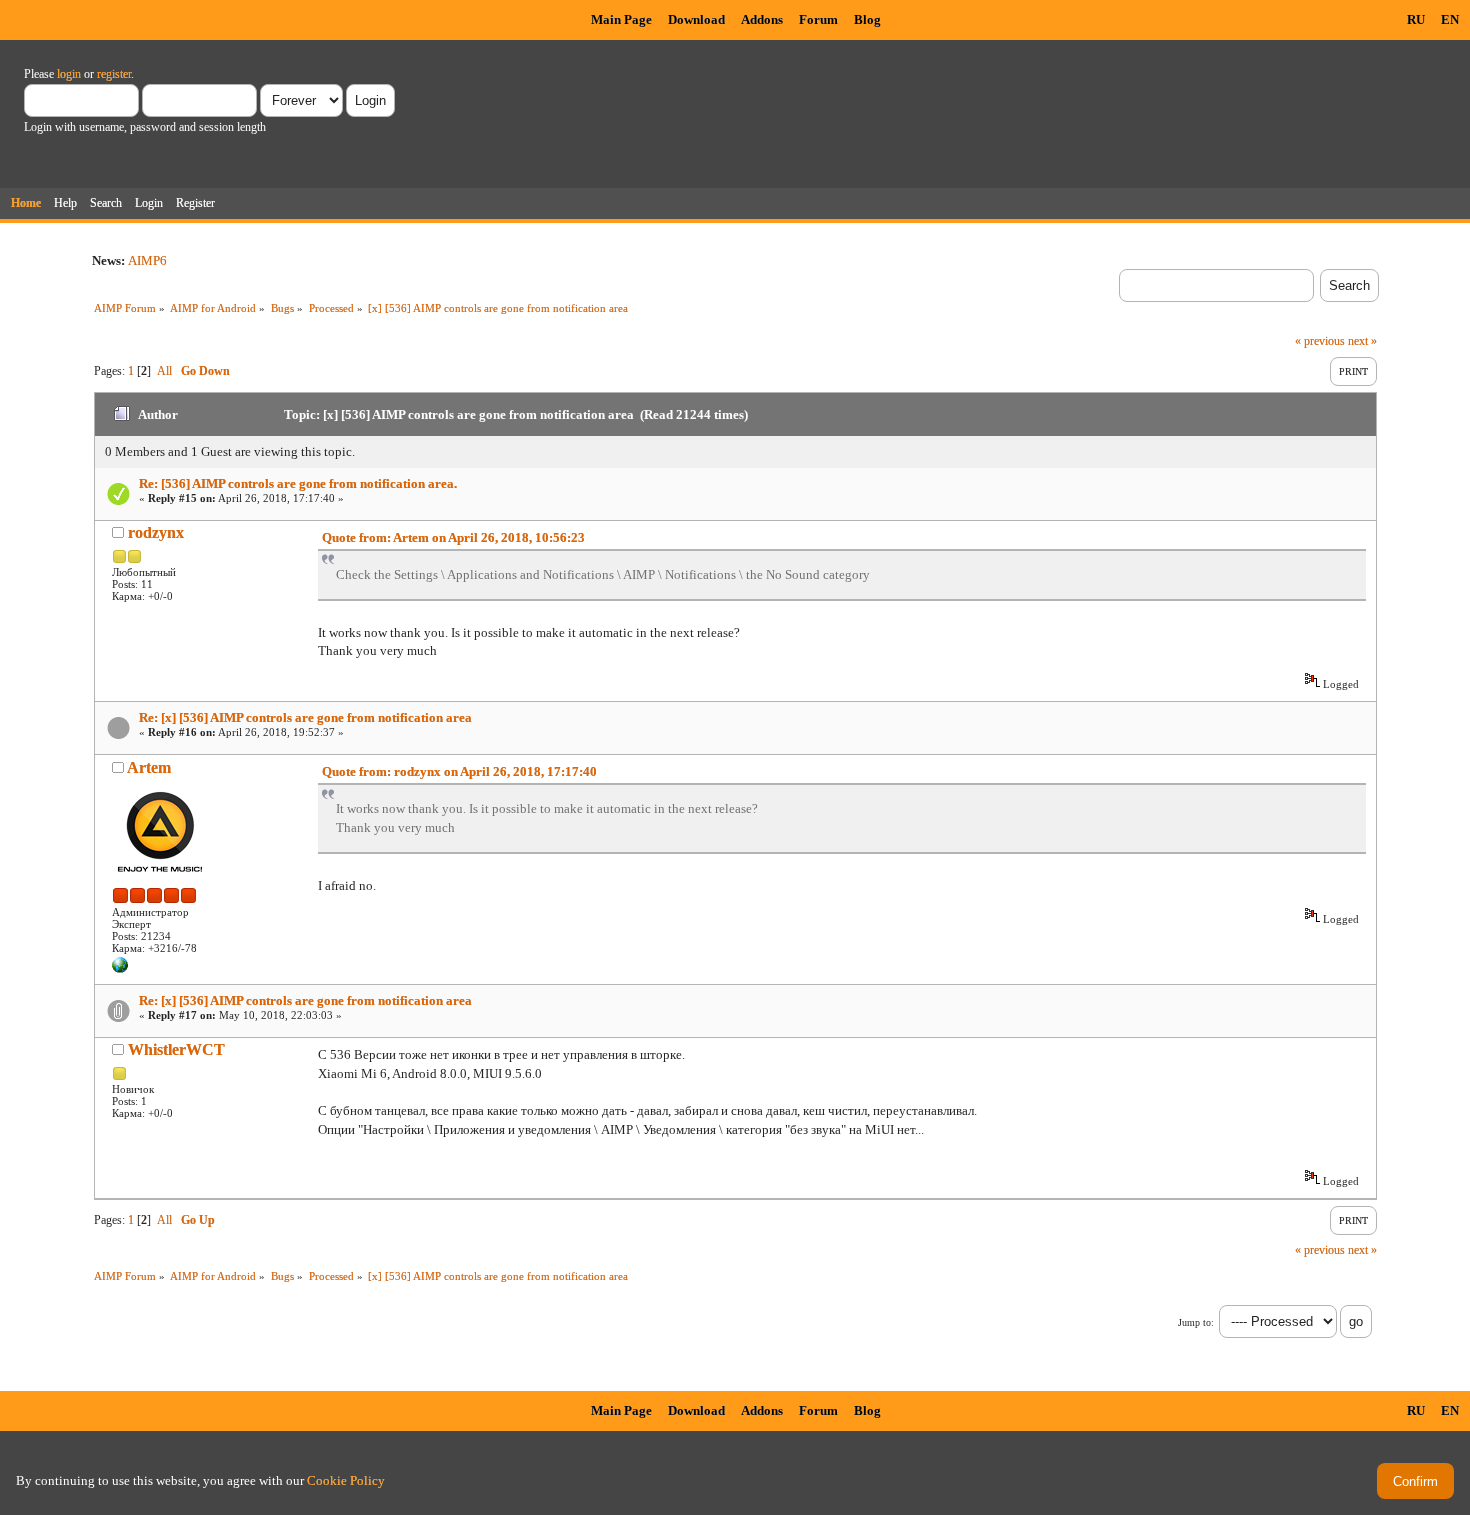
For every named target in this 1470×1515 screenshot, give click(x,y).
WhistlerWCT (176, 1049)
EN (1450, 19)
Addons (762, 19)
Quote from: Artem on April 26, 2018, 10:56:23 (453, 537)
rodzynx (156, 532)
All (164, 371)
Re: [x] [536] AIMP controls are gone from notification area (305, 717)
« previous (1320, 341)
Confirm (1415, 1481)
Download (696, 19)
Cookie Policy (346, 1480)
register (114, 74)
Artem (149, 767)
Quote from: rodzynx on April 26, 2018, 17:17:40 (459, 771)
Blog (867, 19)
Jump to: (1196, 1322)
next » (1362, 341)
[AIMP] (120, 969)
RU (1416, 19)
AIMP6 (147, 260)
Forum (818, 19)
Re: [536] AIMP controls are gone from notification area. (298, 483)
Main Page (621, 19)
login (69, 74)
